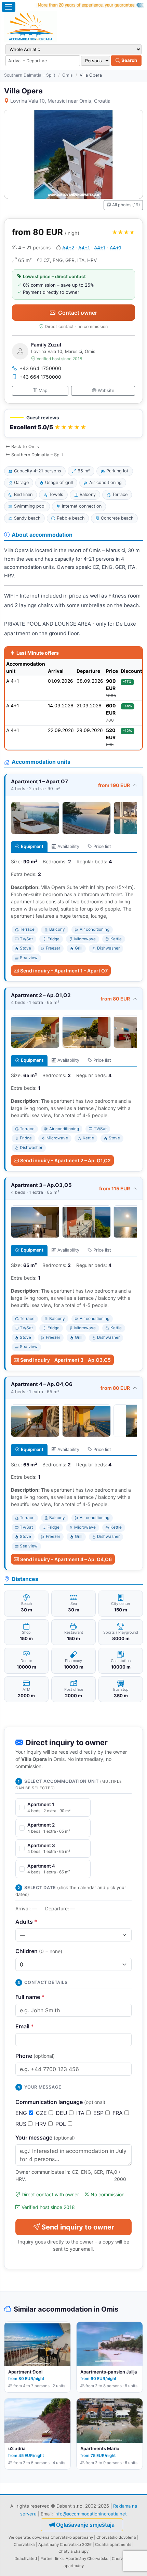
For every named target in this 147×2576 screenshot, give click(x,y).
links (59, 2559)
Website (106, 390)
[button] (73, 424)
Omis (68, 75)
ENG (22, 2113)
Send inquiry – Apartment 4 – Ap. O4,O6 (66, 1559)
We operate (19, 2537)
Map (43, 390)
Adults (26, 1922)
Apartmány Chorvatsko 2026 (65, 2545)
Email (25, 2026)
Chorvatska (24, 2545)
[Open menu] (9, 7)
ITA (81, 2113)
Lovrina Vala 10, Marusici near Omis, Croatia (60, 101)
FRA (118, 2113)
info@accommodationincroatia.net (91, 2514)
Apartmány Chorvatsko (87, 2559)
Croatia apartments (113, 2545)
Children (39, 1951)
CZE (42, 2113)
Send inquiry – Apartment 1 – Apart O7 (64, 971)
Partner (47, 2559)
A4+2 (68, 247)
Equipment (32, 846)
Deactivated (26, 2559)
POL (62, 2124)
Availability (68, 846)
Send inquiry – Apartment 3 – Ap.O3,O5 (65, 1360)
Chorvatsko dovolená (116, 2537)
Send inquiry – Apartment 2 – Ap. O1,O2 (65, 1160)
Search (129, 60)
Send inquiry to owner (78, 2227)
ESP (99, 2113)
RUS (22, 2124)
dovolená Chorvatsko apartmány (63, 2537)
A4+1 (84, 247)
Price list (102, 846)
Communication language (60, 2102)
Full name (30, 1997)
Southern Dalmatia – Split (30, 75)
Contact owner (78, 313)
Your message (45, 2137)
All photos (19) (126, 205)
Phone (35, 2056)
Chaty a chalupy (73, 2551)
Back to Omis (25, 447)
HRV (42, 2124)
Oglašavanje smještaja (85, 2525)
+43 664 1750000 (40, 368)
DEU (62, 2113)
